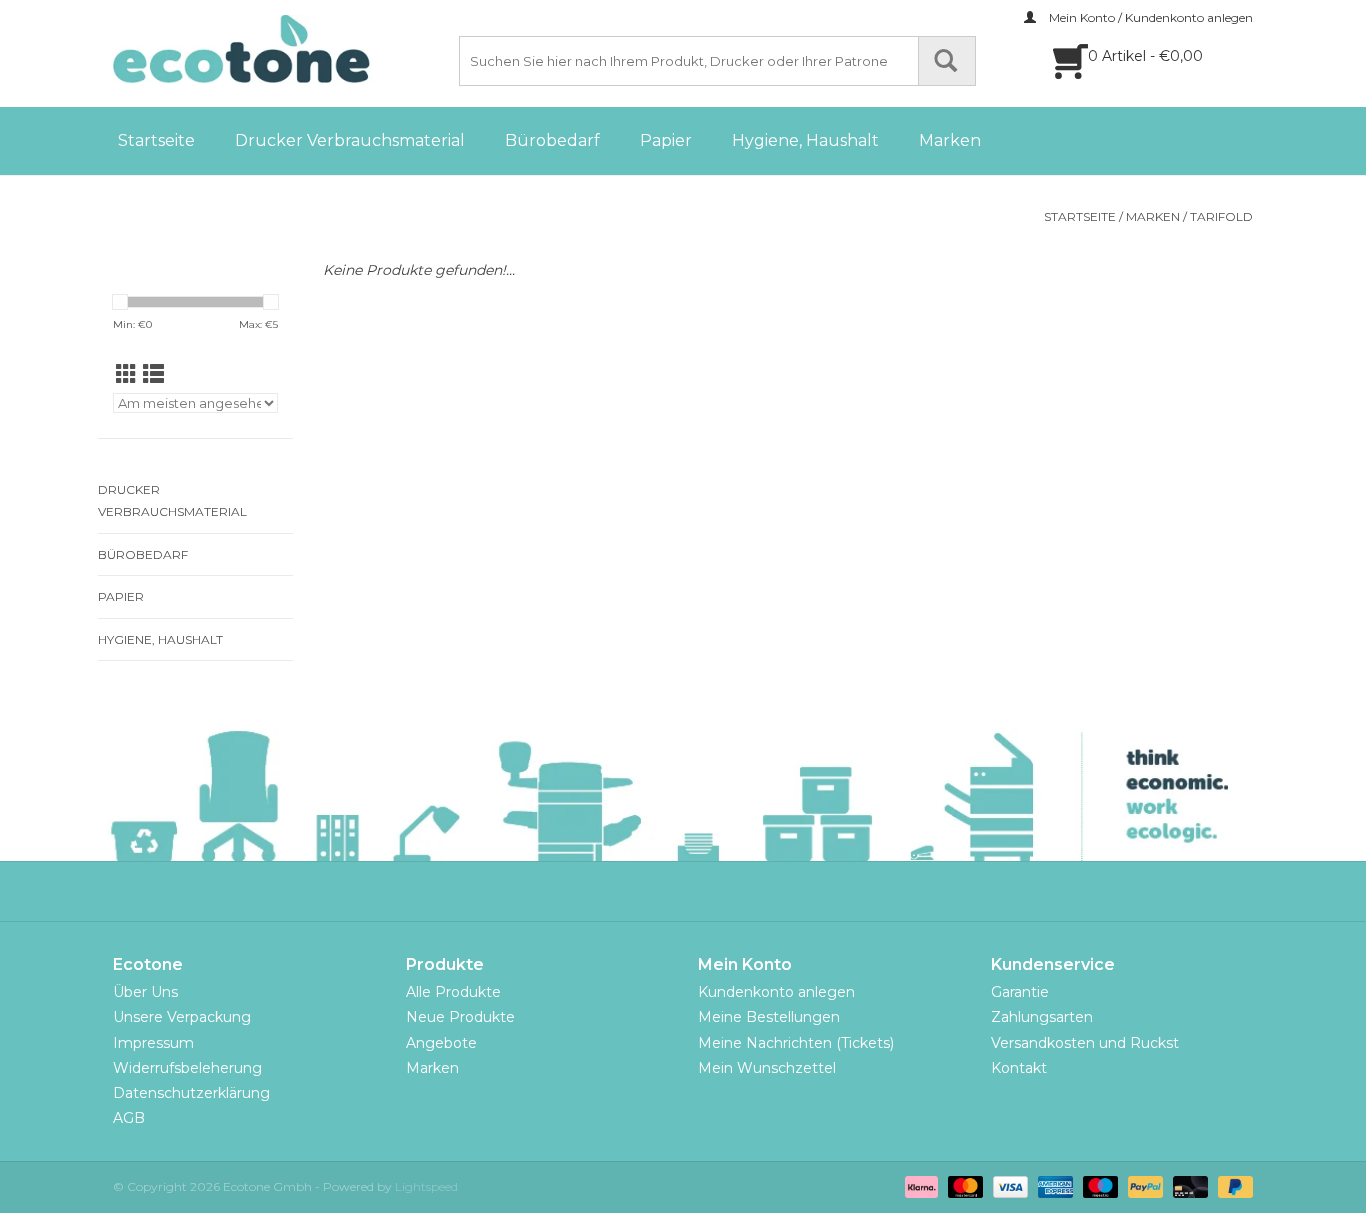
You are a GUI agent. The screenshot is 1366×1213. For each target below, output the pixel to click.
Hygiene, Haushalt (805, 140)
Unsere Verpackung (182, 1017)
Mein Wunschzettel (767, 1068)
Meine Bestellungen (769, 1017)
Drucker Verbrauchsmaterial (350, 140)
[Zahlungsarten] (919, 1185)
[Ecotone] (283, 49)
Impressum (153, 1043)
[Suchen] (947, 61)
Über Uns (145, 992)
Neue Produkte (460, 1017)
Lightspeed (426, 1186)
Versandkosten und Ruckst (1085, 1043)
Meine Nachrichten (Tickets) (796, 1043)
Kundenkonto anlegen (776, 992)
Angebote (441, 1043)
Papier (666, 140)
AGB (129, 1118)
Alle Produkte (453, 992)
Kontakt (1019, 1068)
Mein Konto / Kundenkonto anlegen (1149, 17)
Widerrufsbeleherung (187, 1068)
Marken (950, 140)
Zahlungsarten (1042, 1017)
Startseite (156, 140)
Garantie (1020, 992)
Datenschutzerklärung (191, 1093)
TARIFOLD (1221, 216)
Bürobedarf (552, 140)
